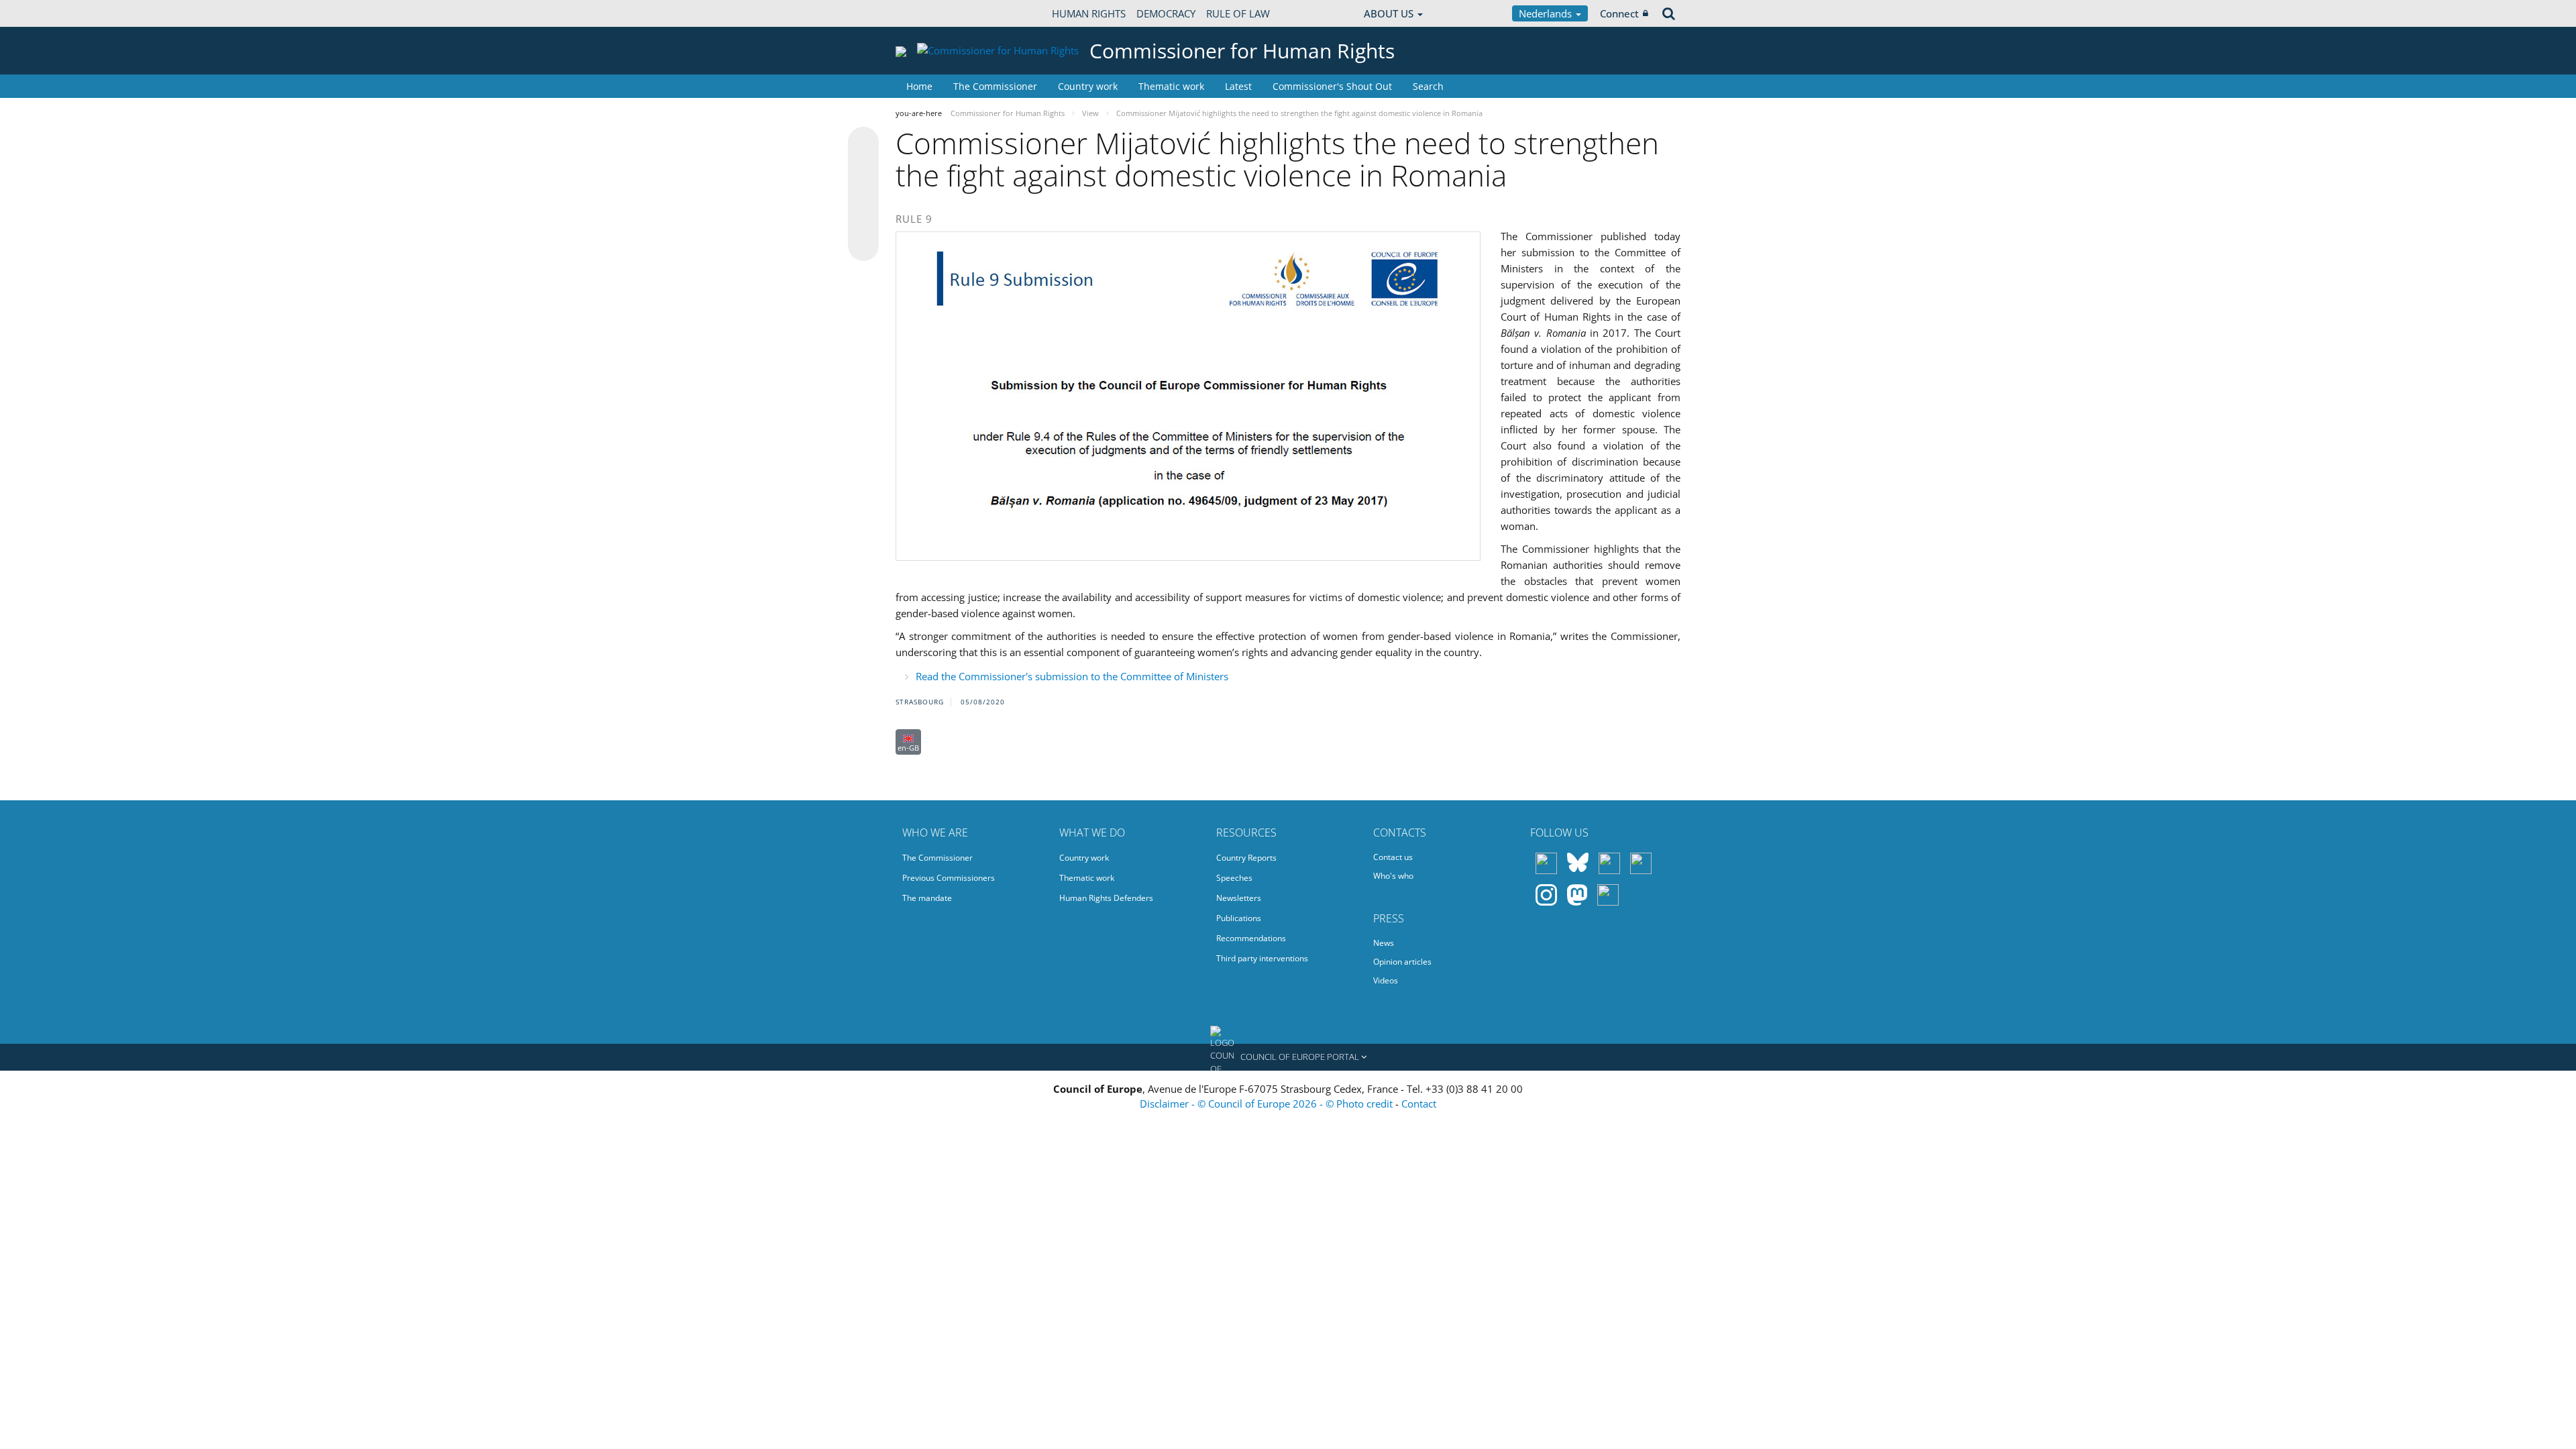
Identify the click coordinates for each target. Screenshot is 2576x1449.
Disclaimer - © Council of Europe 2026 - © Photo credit (1268, 1104)
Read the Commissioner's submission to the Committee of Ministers (1072, 676)
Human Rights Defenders (1106, 898)
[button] (1288, 1057)
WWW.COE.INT (929, 13)
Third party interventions (1262, 958)
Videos (1386, 980)
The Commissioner (995, 86)
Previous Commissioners (949, 878)
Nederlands (1547, 13)
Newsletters (1239, 898)
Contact (1419, 1104)
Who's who (1393, 876)
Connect (1619, 13)
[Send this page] (863, 246)
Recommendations (1251, 938)
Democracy (1166, 13)
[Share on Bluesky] (863, 144)
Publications (1239, 918)
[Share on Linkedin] (863, 220)
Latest (1238, 86)
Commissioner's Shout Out (1332, 86)
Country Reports (1246, 858)
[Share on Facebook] (863, 195)
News (1384, 943)
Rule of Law (1238, 13)
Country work (1088, 86)
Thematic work (1171, 86)
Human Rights (1089, 13)
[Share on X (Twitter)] (863, 169)
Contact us (1393, 857)
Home (919, 86)
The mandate (927, 898)
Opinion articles (1402, 962)
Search (1428, 86)
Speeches (1234, 878)
